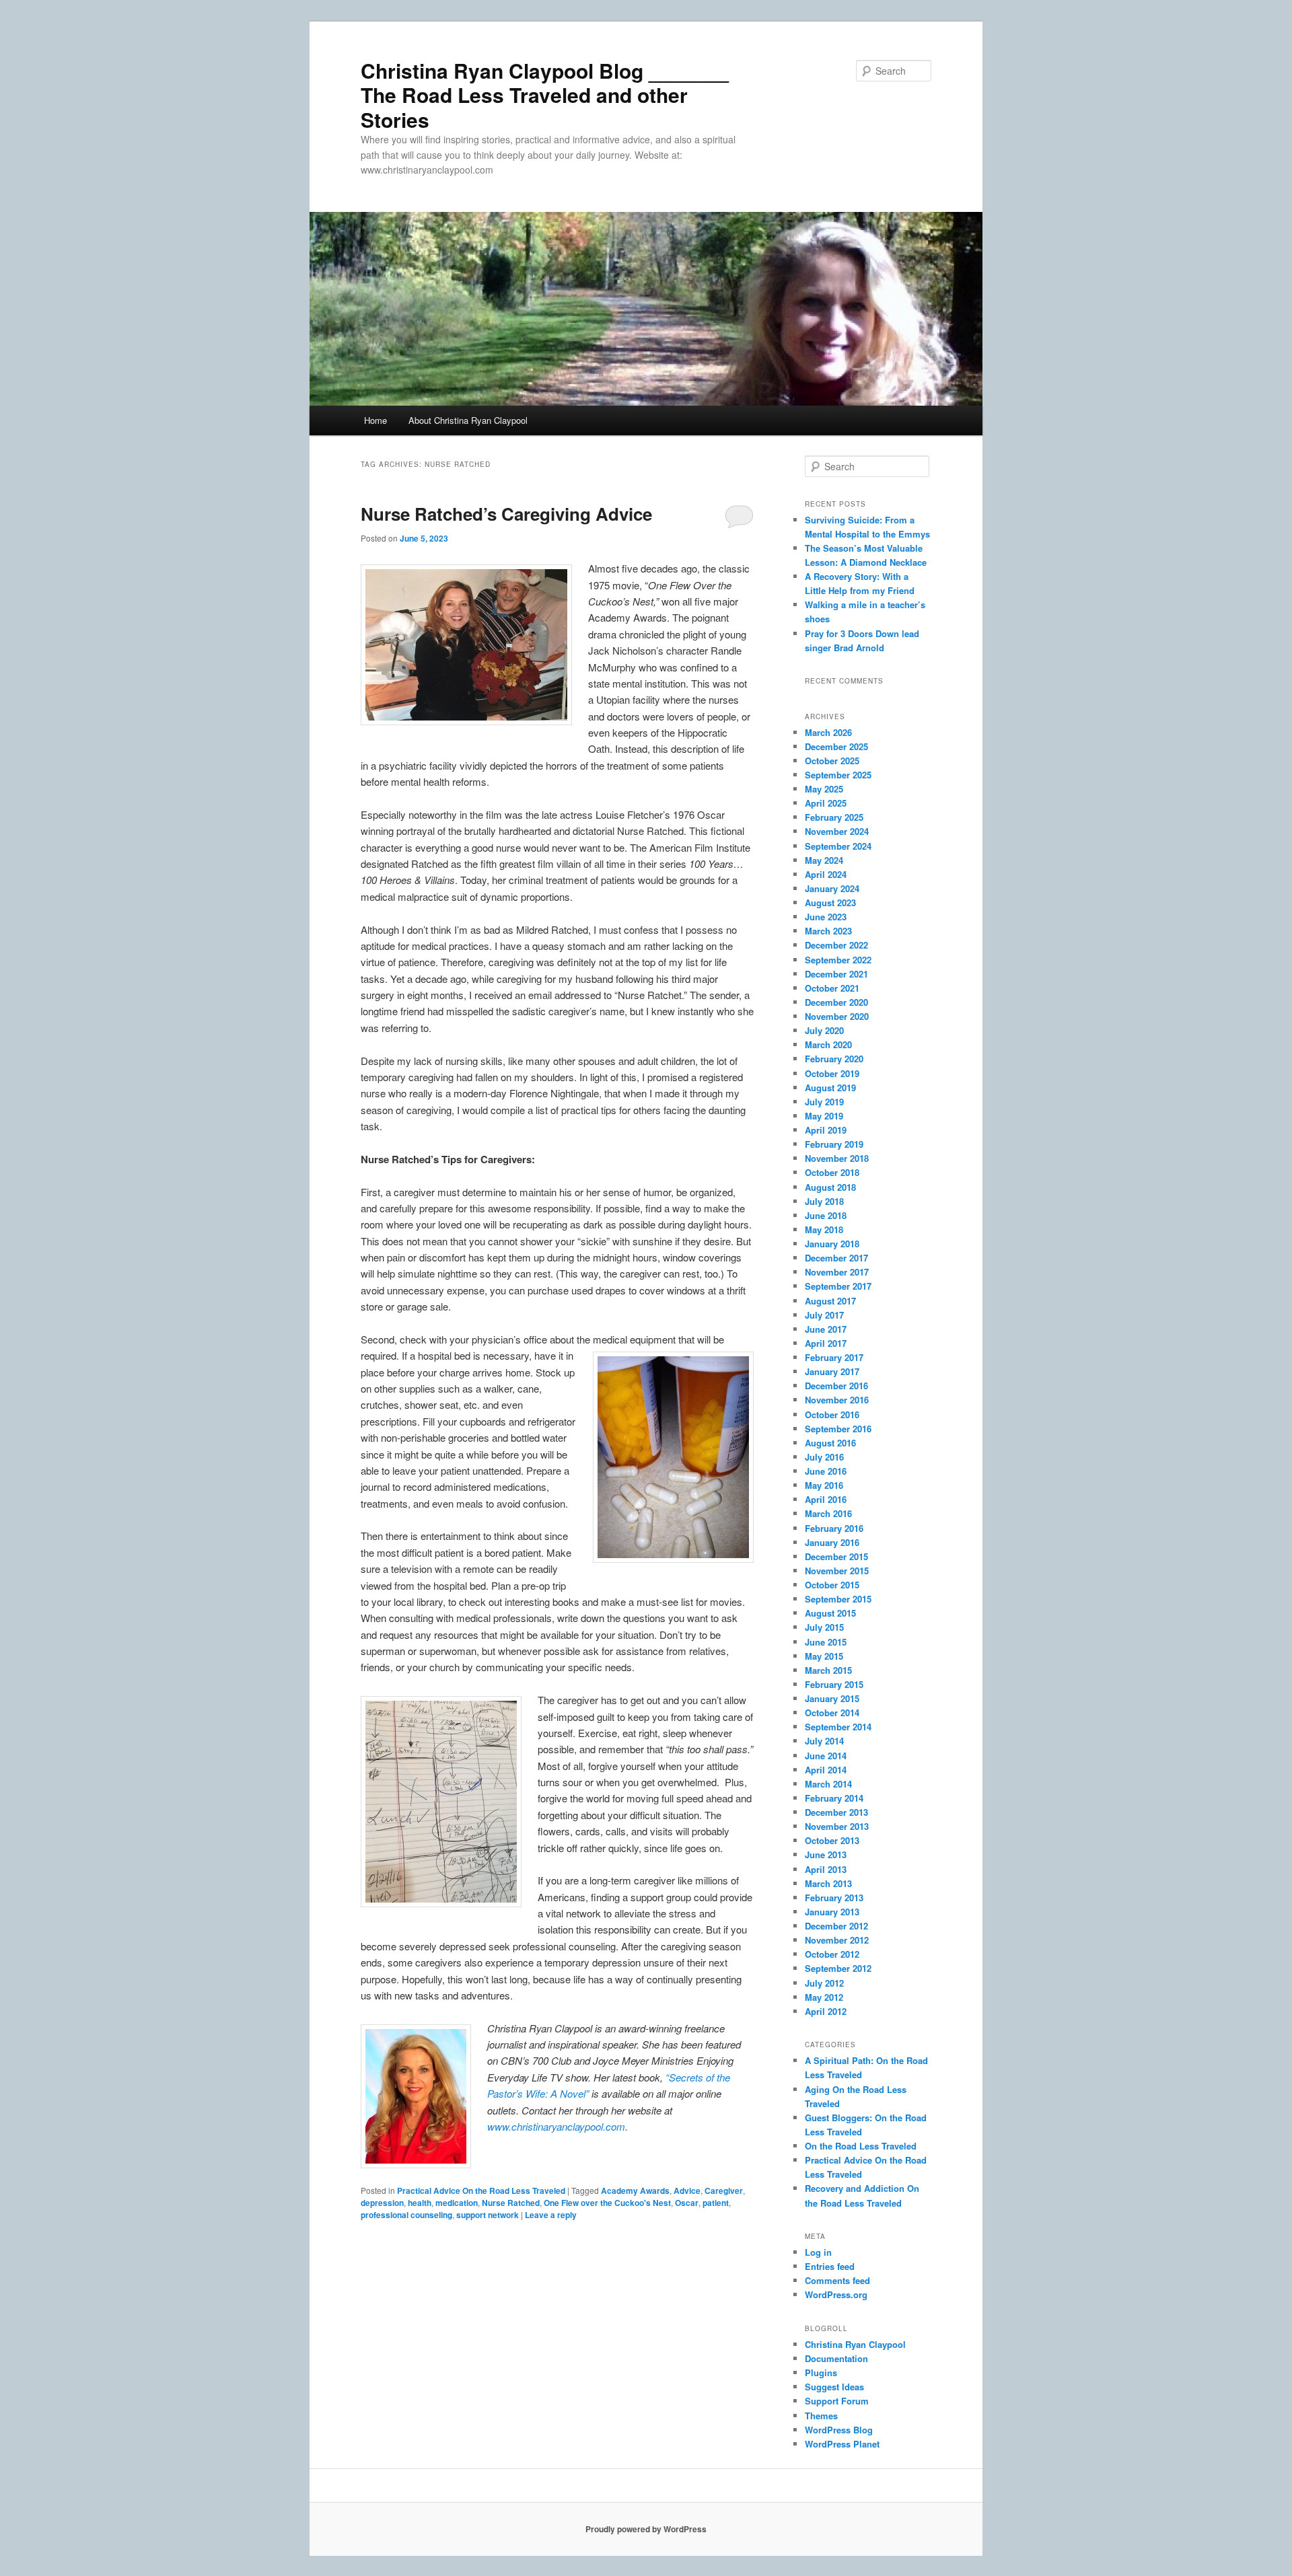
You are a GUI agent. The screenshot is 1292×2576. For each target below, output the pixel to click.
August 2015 (830, 1613)
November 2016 (837, 1400)
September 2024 (838, 846)
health (420, 2203)
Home (375, 420)
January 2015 (832, 1698)
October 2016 (832, 1414)
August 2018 (830, 1187)
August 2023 (830, 903)
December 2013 (836, 1812)
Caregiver (724, 2191)
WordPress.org (836, 2294)
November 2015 (837, 1571)
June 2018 (826, 1215)
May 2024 (824, 860)
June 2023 (826, 917)
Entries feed (830, 2266)
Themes (821, 2416)
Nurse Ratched (511, 2203)
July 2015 (824, 1627)
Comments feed (837, 2280)
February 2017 (834, 1357)
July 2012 (824, 1983)
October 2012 (832, 1954)
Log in (818, 2252)
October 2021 (832, 988)
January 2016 (832, 1542)
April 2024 (826, 874)
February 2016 (834, 1528)
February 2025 (834, 817)
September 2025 (838, 775)
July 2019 (824, 1102)
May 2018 (824, 1229)
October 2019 (832, 1073)
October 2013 (832, 1840)
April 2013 (826, 1869)
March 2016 (828, 1513)
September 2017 (838, 1286)
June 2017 (826, 1329)
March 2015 (828, 1670)
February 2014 (834, 1798)
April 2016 (826, 1499)
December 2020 (836, 1002)
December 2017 (836, 1258)
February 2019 (834, 1144)
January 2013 (832, 1912)
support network (488, 2215)
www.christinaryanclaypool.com (556, 2126)
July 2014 (824, 1741)
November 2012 (837, 1940)
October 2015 (832, 1585)
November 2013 (837, 1826)
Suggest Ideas (834, 2387)
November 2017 (837, 1272)
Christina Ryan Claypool (855, 2344)
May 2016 (824, 1485)
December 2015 (836, 1556)
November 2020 (837, 1016)
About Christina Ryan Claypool (468, 420)
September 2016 (838, 1429)
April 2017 (826, 1343)
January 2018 (832, 1244)
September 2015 (838, 1599)
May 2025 (824, 789)
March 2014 (828, 1784)
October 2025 (832, 761)
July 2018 (824, 1201)
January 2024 (832, 888)
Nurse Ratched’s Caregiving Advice (506, 514)
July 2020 (824, 1030)
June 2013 (826, 1854)
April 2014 (826, 1770)
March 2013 (828, 1883)
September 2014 (838, 1727)
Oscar (687, 2203)
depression (382, 2203)
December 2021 (836, 974)
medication (457, 2203)
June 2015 (826, 1642)
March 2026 (828, 732)
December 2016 (836, 1386)
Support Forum (837, 2401)
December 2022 (836, 945)
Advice (687, 2191)
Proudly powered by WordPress (646, 2529)
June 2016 (826, 1471)
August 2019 (830, 1088)
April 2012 (826, 2011)
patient (716, 2203)
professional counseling (406, 2215)
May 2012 (824, 1997)
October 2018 (832, 1172)
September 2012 (838, 1968)
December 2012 (836, 1926)
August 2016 (830, 1443)
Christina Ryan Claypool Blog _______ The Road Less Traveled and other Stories (545, 95)
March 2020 (828, 1044)
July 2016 (824, 1457)
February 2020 (834, 1059)
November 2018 (837, 1158)
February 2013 (834, 1898)
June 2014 (826, 1756)
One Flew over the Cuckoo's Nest (607, 2203)
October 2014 (832, 1713)
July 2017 (824, 1315)
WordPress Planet (842, 2444)
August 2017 (830, 1301)
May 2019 (824, 1116)
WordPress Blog (839, 2430)
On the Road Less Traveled (861, 2146)
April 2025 (826, 803)
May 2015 (824, 1656)
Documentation (836, 2358)
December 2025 (836, 746)
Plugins (821, 2372)
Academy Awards (635, 2191)
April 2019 (826, 1130)
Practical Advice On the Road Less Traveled (481, 2191)
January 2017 (832, 1371)
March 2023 (828, 931)
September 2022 (838, 960)
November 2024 (837, 831)
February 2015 (834, 1684)
